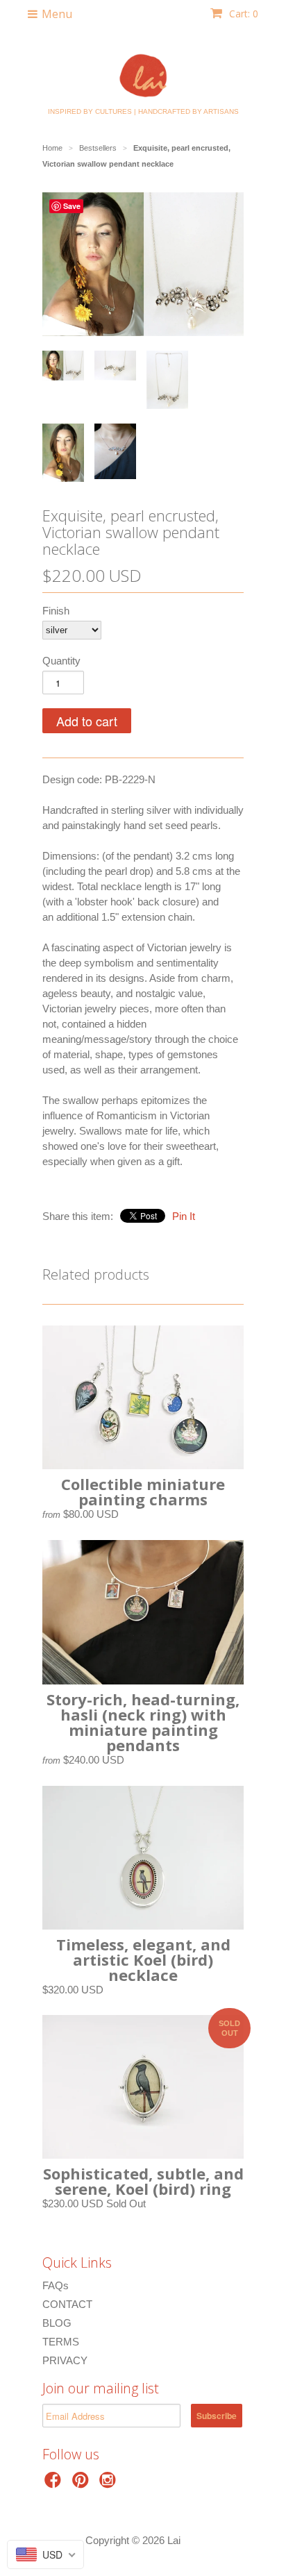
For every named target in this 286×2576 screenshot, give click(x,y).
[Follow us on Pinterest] (83, 2484)
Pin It (184, 1216)
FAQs (56, 2285)
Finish (56, 611)
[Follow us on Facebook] (55, 2484)
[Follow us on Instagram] (110, 2484)
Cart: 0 (242, 14)
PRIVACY (65, 2360)
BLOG (57, 2323)
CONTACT (67, 2304)
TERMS (61, 2342)
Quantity (61, 661)
